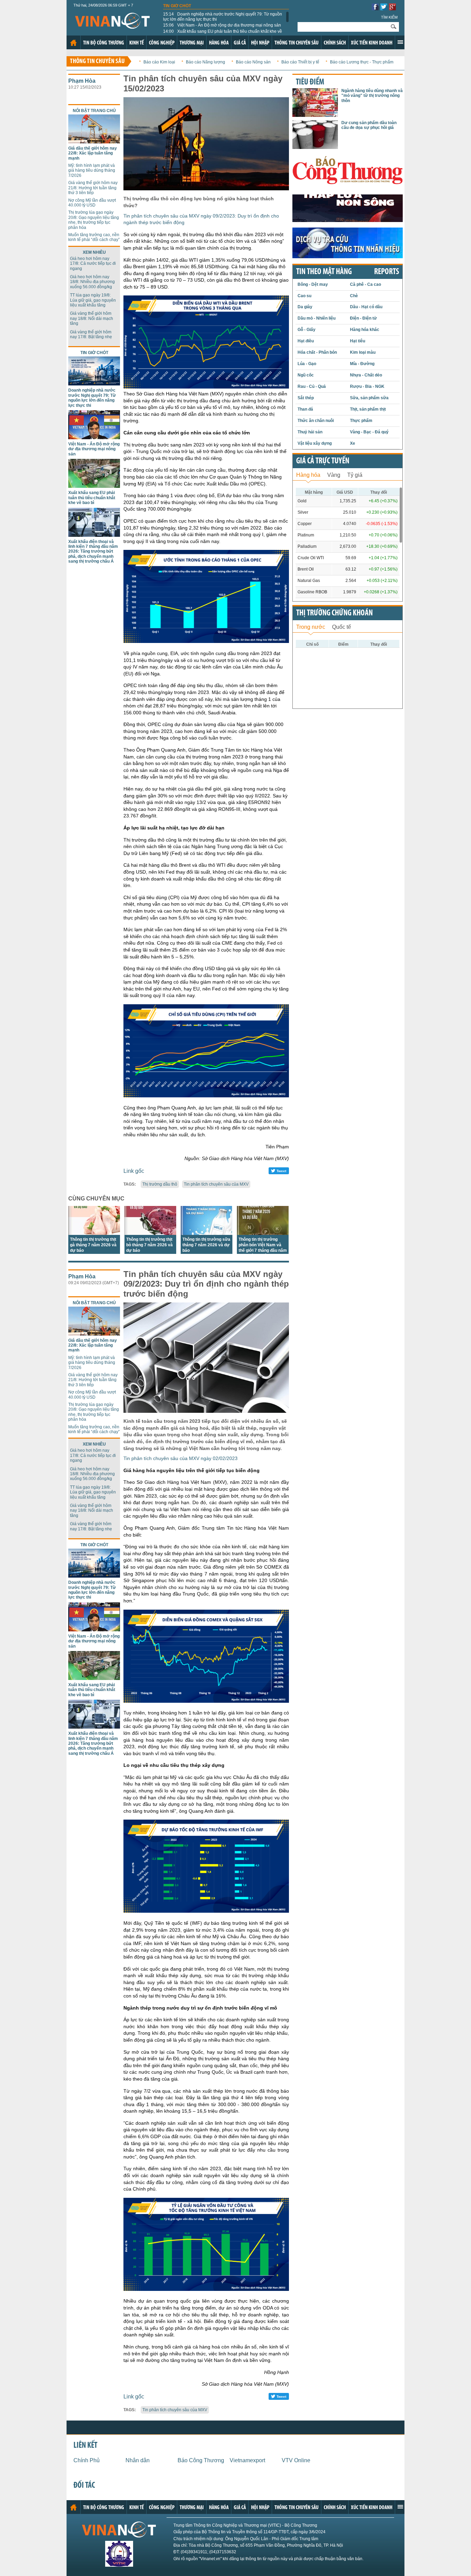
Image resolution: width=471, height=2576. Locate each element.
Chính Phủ (87, 2460)
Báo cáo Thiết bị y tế (300, 62)
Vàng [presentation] (334, 475)
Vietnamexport (247, 2460)
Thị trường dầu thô (160, 1184)
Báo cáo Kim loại (159, 62)
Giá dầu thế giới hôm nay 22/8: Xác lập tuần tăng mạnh (93, 153)
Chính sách (335, 43)
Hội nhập (260, 43)
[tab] (308, 474)
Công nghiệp (162, 43)
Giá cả (240, 43)
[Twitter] (384, 8)
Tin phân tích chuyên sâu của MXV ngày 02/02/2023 (181, 1458)
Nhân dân (138, 2460)
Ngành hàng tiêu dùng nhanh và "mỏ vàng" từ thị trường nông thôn (372, 96)
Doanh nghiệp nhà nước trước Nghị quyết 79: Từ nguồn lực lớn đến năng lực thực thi (223, 17)
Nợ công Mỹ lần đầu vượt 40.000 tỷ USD (92, 203)
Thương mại (192, 43)
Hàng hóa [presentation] (308, 475)
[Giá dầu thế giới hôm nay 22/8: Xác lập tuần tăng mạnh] (94, 142)
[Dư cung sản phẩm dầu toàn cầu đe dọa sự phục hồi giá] (315, 147)
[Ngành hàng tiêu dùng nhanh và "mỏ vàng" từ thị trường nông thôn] (315, 115)
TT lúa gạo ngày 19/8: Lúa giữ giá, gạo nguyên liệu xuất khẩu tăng (93, 300)
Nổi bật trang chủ (94, 111)
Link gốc (134, 1171)
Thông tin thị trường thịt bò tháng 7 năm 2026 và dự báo (149, 1245)
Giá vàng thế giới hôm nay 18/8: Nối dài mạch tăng (92, 318)
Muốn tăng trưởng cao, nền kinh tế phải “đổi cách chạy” (94, 237)
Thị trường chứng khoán (334, 613)
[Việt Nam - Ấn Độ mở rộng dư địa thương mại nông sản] (94, 437)
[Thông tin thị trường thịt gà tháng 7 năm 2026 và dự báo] (94, 1233)
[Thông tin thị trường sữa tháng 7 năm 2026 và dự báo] (207, 1233)
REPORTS (387, 272)
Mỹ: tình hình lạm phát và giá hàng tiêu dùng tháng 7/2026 (92, 170)
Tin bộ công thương (104, 43)
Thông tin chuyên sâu (297, 43)
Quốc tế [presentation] (342, 627)
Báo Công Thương (201, 2460)
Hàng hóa (219, 43)
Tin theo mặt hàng (324, 272)
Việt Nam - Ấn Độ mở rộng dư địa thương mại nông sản (222, 25)
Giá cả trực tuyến (323, 461)
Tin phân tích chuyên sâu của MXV (216, 1184)
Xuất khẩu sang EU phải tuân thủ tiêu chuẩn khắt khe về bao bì (223, 34)
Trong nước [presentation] (311, 627)
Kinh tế (137, 43)
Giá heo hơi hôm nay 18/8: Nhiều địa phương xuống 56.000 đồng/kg (92, 282)
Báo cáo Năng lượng (206, 62)
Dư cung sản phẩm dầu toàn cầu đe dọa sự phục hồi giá (369, 125)
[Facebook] (375, 8)
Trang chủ (73, 43)
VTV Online (296, 2460)
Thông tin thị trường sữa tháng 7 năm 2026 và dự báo (206, 1245)
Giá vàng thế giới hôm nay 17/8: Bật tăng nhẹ (91, 334)
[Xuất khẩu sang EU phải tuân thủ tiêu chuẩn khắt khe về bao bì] (94, 486)
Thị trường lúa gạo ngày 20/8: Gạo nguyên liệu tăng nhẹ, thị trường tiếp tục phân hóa (94, 220)
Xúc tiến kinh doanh (372, 43)
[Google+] (392, 8)
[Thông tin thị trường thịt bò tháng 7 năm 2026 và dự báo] (150, 1233)
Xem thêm (400, 42)
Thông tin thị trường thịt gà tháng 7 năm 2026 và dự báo (93, 1245)
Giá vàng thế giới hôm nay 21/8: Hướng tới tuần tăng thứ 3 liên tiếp (93, 188)
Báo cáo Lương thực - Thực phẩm (362, 62)
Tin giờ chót (177, 6)
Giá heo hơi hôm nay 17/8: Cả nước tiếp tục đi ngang (93, 264)
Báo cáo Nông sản (253, 62)
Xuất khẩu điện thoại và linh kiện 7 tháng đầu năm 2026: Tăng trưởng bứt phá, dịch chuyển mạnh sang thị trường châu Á (93, 552)
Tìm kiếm (389, 17)
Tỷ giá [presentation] (355, 475)
